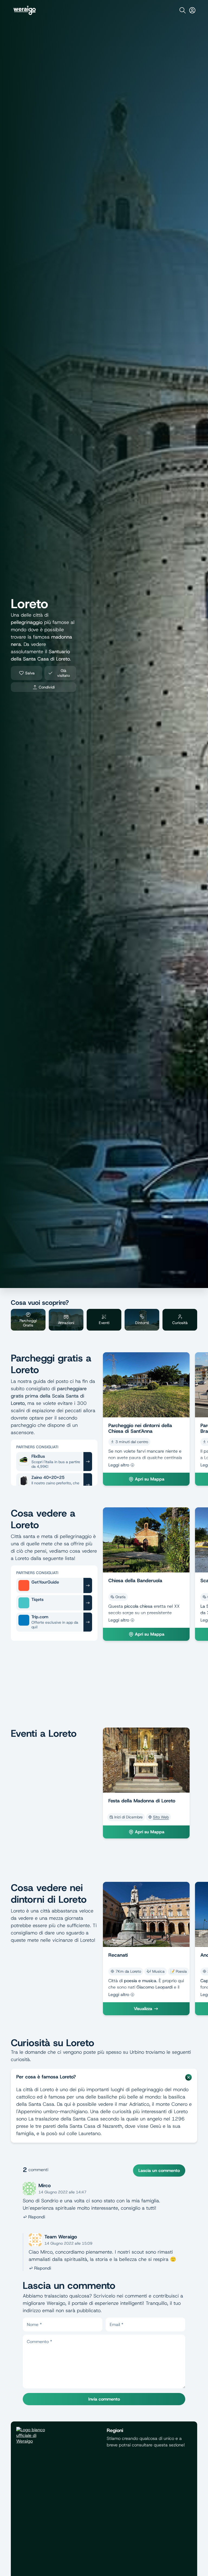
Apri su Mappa (150, 1479)
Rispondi (37, 2217)
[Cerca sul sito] (183, 10)
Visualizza (143, 2009)
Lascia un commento (159, 2170)
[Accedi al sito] (192, 10)
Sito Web (161, 1817)
